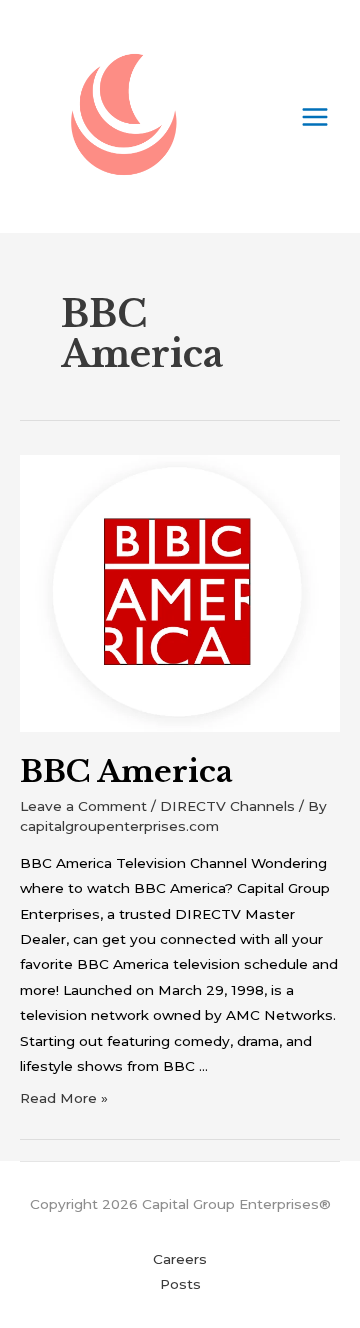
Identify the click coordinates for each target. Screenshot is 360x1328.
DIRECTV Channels (227, 806)
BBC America (126, 771)
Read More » (64, 1098)
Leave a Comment (83, 806)
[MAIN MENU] (315, 116)
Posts (180, 1284)
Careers (180, 1259)
